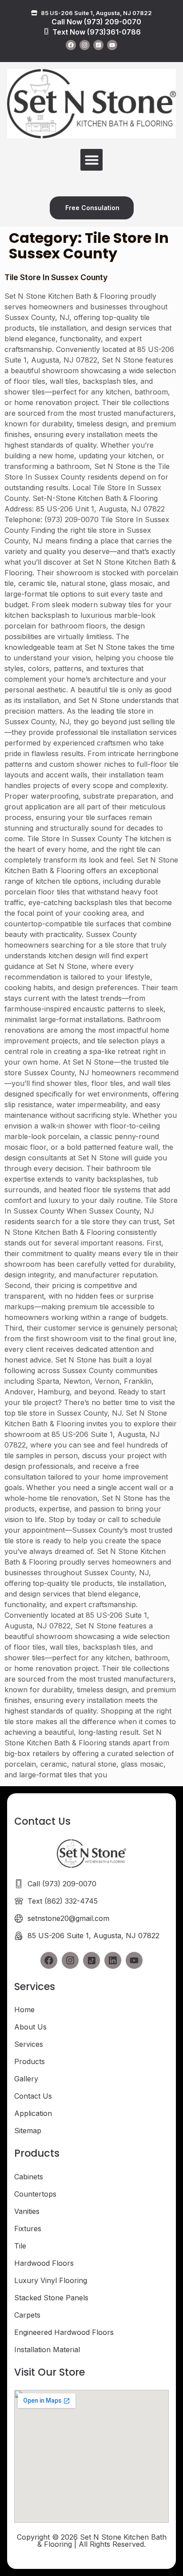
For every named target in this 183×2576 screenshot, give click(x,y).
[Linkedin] (113, 1960)
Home (24, 2010)
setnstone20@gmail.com (68, 1918)
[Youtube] (112, 45)
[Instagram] (85, 45)
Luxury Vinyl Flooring (51, 2280)
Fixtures (28, 2229)
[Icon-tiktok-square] (98, 45)
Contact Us (33, 2096)
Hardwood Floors (44, 2263)
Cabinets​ (29, 2177)
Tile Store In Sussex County (56, 277)
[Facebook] (71, 45)
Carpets (27, 2315)
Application (33, 2113)
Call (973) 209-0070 (62, 1884)
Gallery (26, 2079)
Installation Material (47, 2350)
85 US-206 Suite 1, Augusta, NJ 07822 (93, 1936)
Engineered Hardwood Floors (64, 2332)
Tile (20, 2246)
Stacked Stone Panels (51, 2298)
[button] (91, 160)
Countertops (35, 2194)
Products (30, 2061)
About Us (30, 2027)
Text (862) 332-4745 (63, 1901)
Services (29, 2044)
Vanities (27, 2211)
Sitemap (28, 2131)
